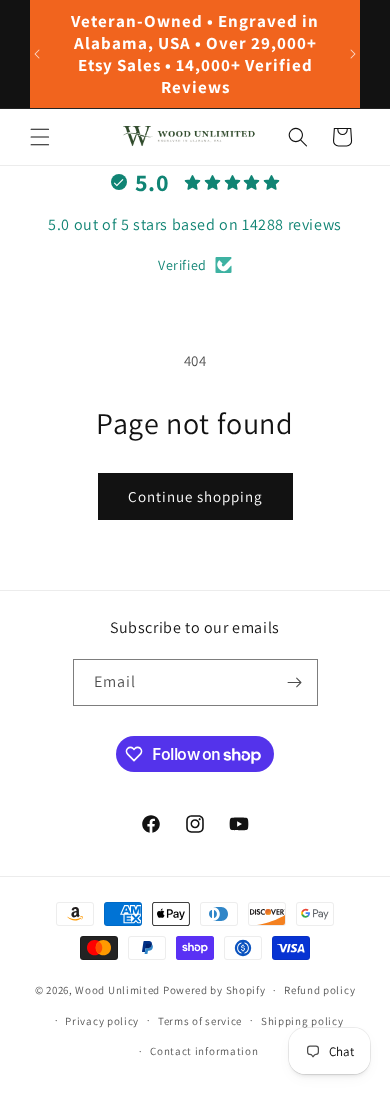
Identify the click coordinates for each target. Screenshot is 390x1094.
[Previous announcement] (37, 54)
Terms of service (200, 1021)
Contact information (204, 1051)
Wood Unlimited (117, 990)
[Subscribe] (295, 682)
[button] (40, 137)
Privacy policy (102, 1021)
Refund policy (319, 990)
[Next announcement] (353, 54)
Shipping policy (302, 1021)
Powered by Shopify (214, 990)
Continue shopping (195, 496)
